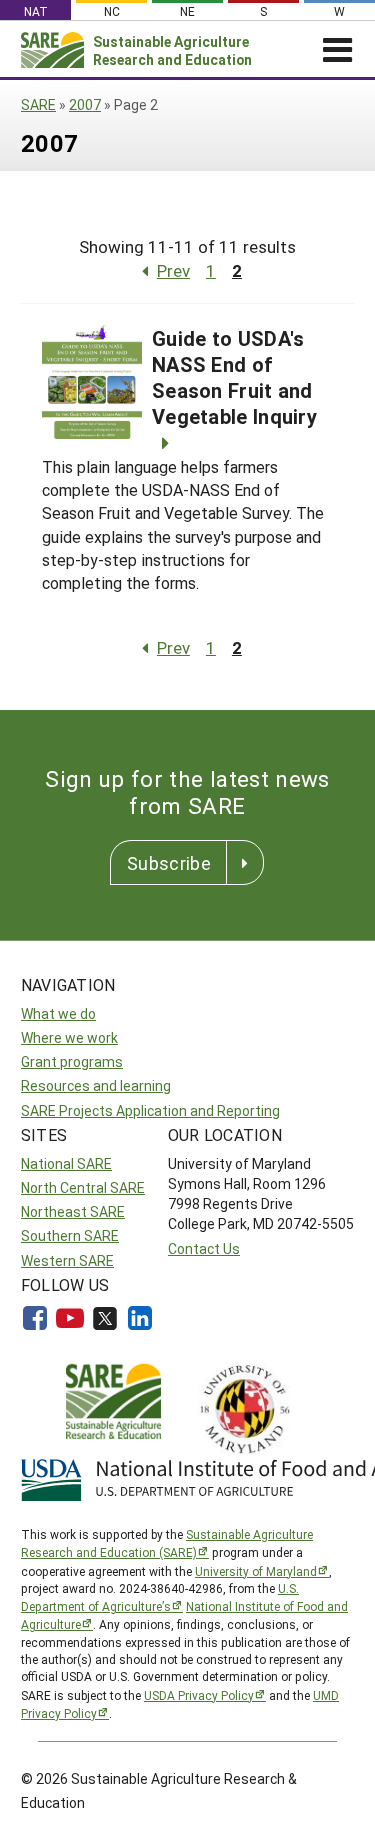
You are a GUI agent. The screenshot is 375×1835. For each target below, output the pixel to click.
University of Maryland (256, 1571)
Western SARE (67, 1260)
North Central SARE (83, 1187)
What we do (58, 1013)
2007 (85, 104)
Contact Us (204, 1248)
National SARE (66, 1163)
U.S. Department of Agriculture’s (160, 1597)
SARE (38, 104)
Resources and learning (96, 1085)
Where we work (69, 1037)
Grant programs (72, 1061)
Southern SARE (70, 1235)
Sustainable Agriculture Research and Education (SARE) (167, 1543)
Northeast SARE (73, 1211)
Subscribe (169, 863)
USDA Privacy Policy (199, 1695)
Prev (173, 270)
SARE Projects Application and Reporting (150, 1110)
